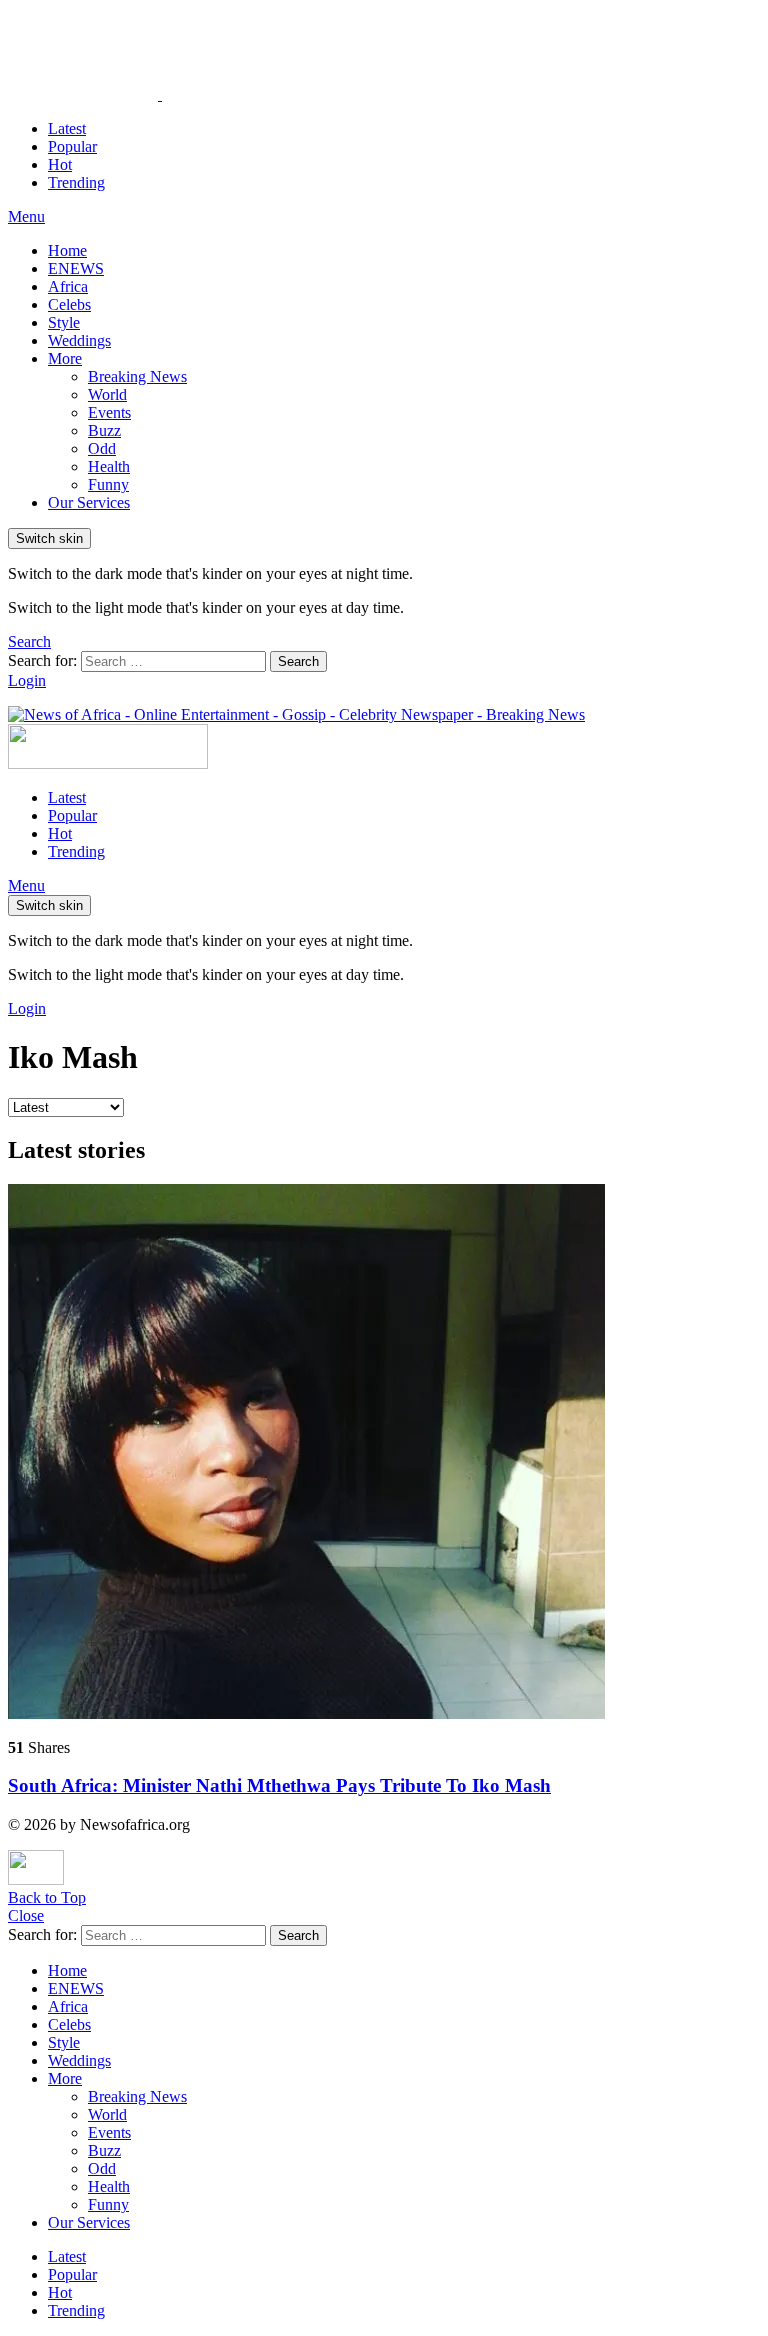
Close (26, 1915)
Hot (60, 164)
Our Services (89, 502)
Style (64, 322)
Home (67, 250)
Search (298, 661)
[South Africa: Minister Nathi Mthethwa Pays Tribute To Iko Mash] (384, 1453)
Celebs (69, 304)
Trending (76, 182)
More (65, 358)
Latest (67, 128)
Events (109, 412)
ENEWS (76, 268)
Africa (68, 286)
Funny (108, 484)
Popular (72, 146)
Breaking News (137, 376)
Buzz (104, 430)
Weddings (79, 340)
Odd (102, 448)
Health (109, 466)
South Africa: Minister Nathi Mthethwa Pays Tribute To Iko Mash (279, 1785)
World (107, 394)
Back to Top (47, 1897)
